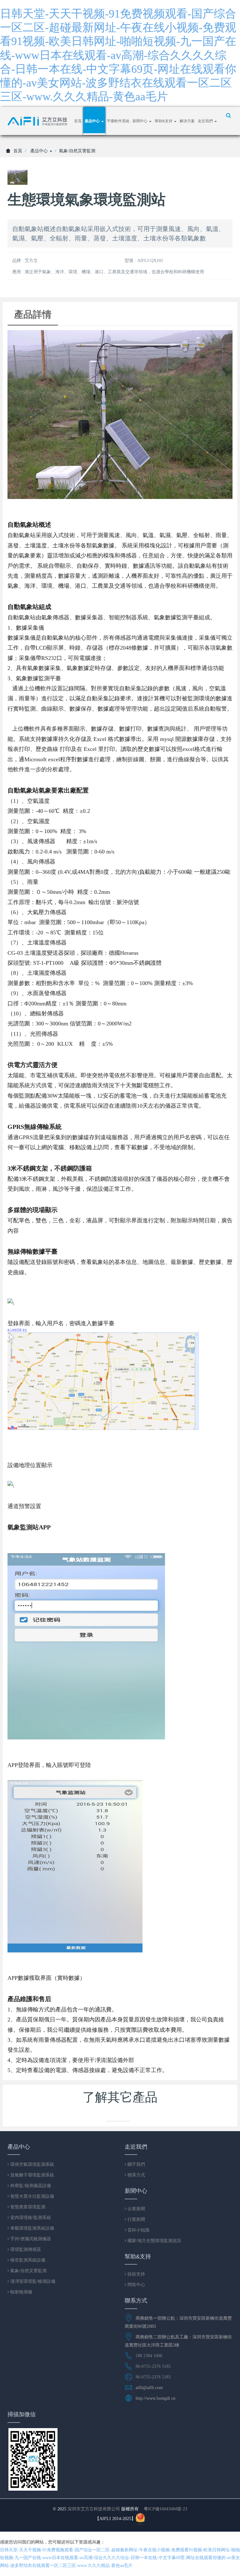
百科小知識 (138, 2230)
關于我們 (136, 2164)
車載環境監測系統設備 (32, 2228)
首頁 (78, 121)
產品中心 (40, 151)
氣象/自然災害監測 (77, 151)
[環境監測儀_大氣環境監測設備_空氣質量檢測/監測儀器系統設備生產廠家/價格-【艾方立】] (39, 121)
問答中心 (136, 2285)
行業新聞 (136, 2219)
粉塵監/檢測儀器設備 (30, 2186)
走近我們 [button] (206, 121)
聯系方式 (136, 2175)
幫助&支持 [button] (164, 121)
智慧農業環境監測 (27, 2207)
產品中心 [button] (93, 121)
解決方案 (187, 121)
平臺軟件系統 (118, 121)
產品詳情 (33, 314)
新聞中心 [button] (140, 121)
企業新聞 (136, 2209)
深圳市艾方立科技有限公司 (94, 2509)
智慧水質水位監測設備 (32, 2196)
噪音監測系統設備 (27, 2260)
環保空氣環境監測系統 (32, 2164)
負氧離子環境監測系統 (32, 2175)
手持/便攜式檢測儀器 (30, 2239)
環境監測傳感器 (25, 2249)
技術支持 (136, 2274)
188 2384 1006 (149, 2356)
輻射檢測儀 (21, 2292)
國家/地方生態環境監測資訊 (154, 2241)
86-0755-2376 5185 (153, 2366)
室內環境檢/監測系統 (30, 2217)
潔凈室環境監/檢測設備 (32, 2281)
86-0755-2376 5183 (153, 2377)
